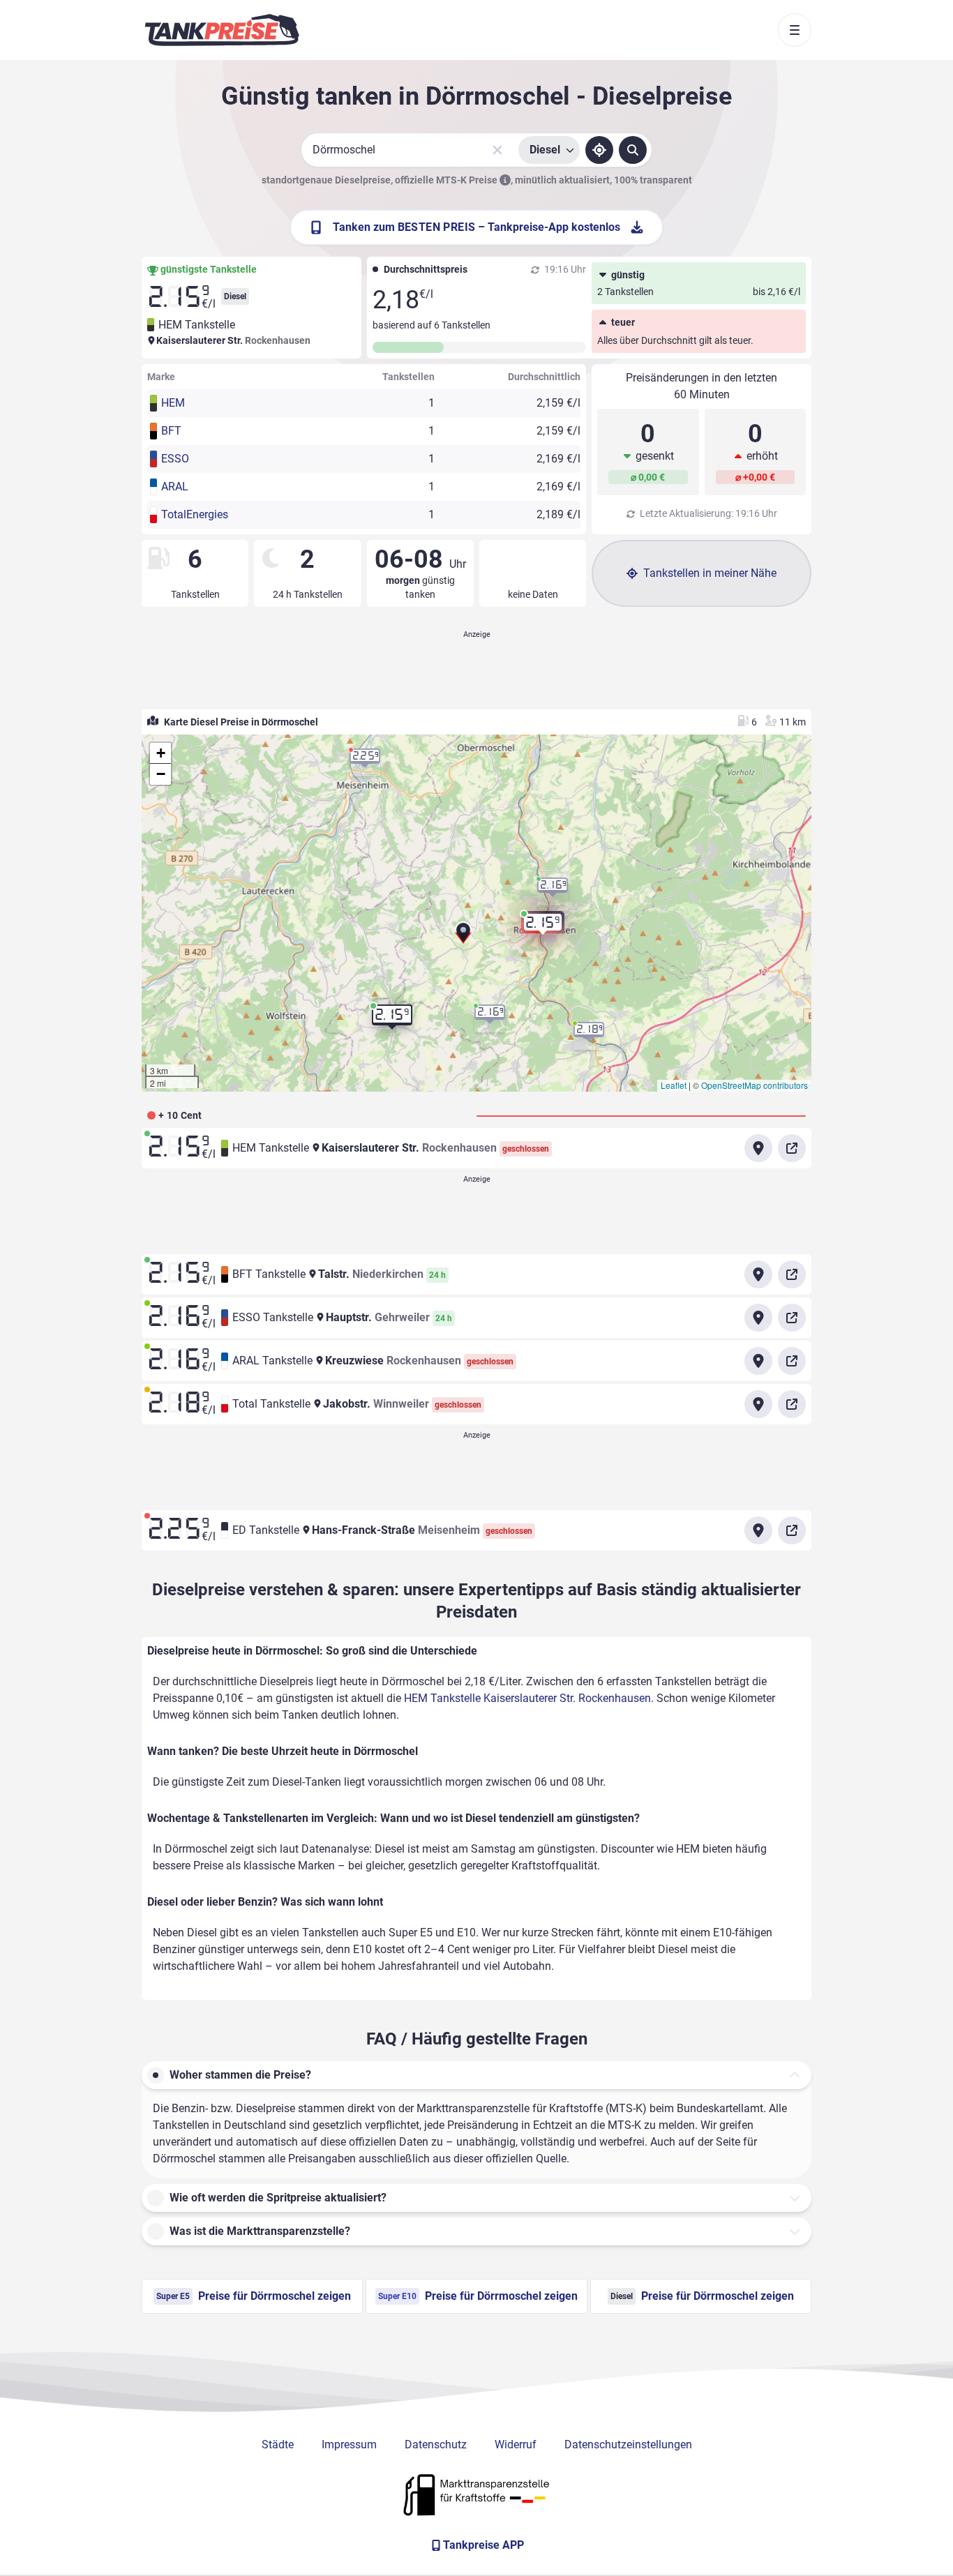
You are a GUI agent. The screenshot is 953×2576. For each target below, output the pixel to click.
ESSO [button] (175, 459)
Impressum (349, 2445)
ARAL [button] (175, 487)
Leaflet (674, 1085)
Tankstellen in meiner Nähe (710, 573)
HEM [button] (173, 403)
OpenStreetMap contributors (755, 1085)
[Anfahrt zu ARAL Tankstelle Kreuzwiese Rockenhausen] (758, 1361)
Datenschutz (436, 2445)
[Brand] (222, 30)
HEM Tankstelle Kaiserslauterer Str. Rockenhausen (527, 1698)
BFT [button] (171, 431)
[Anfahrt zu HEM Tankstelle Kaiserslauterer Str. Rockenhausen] (758, 1148)
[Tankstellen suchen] (633, 150)
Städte (278, 2445)
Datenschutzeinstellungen (628, 2445)
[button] (463, 937)
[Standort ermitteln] (599, 150)
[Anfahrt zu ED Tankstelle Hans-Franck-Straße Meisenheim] (758, 1530)
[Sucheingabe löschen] (497, 150)
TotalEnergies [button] (195, 514)
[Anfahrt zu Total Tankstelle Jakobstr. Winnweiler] (758, 1404)
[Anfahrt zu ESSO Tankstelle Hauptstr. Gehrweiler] (758, 1318)
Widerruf (516, 2445)
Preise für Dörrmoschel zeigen (254, 2296)
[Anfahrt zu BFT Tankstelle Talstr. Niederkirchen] (758, 1274)
